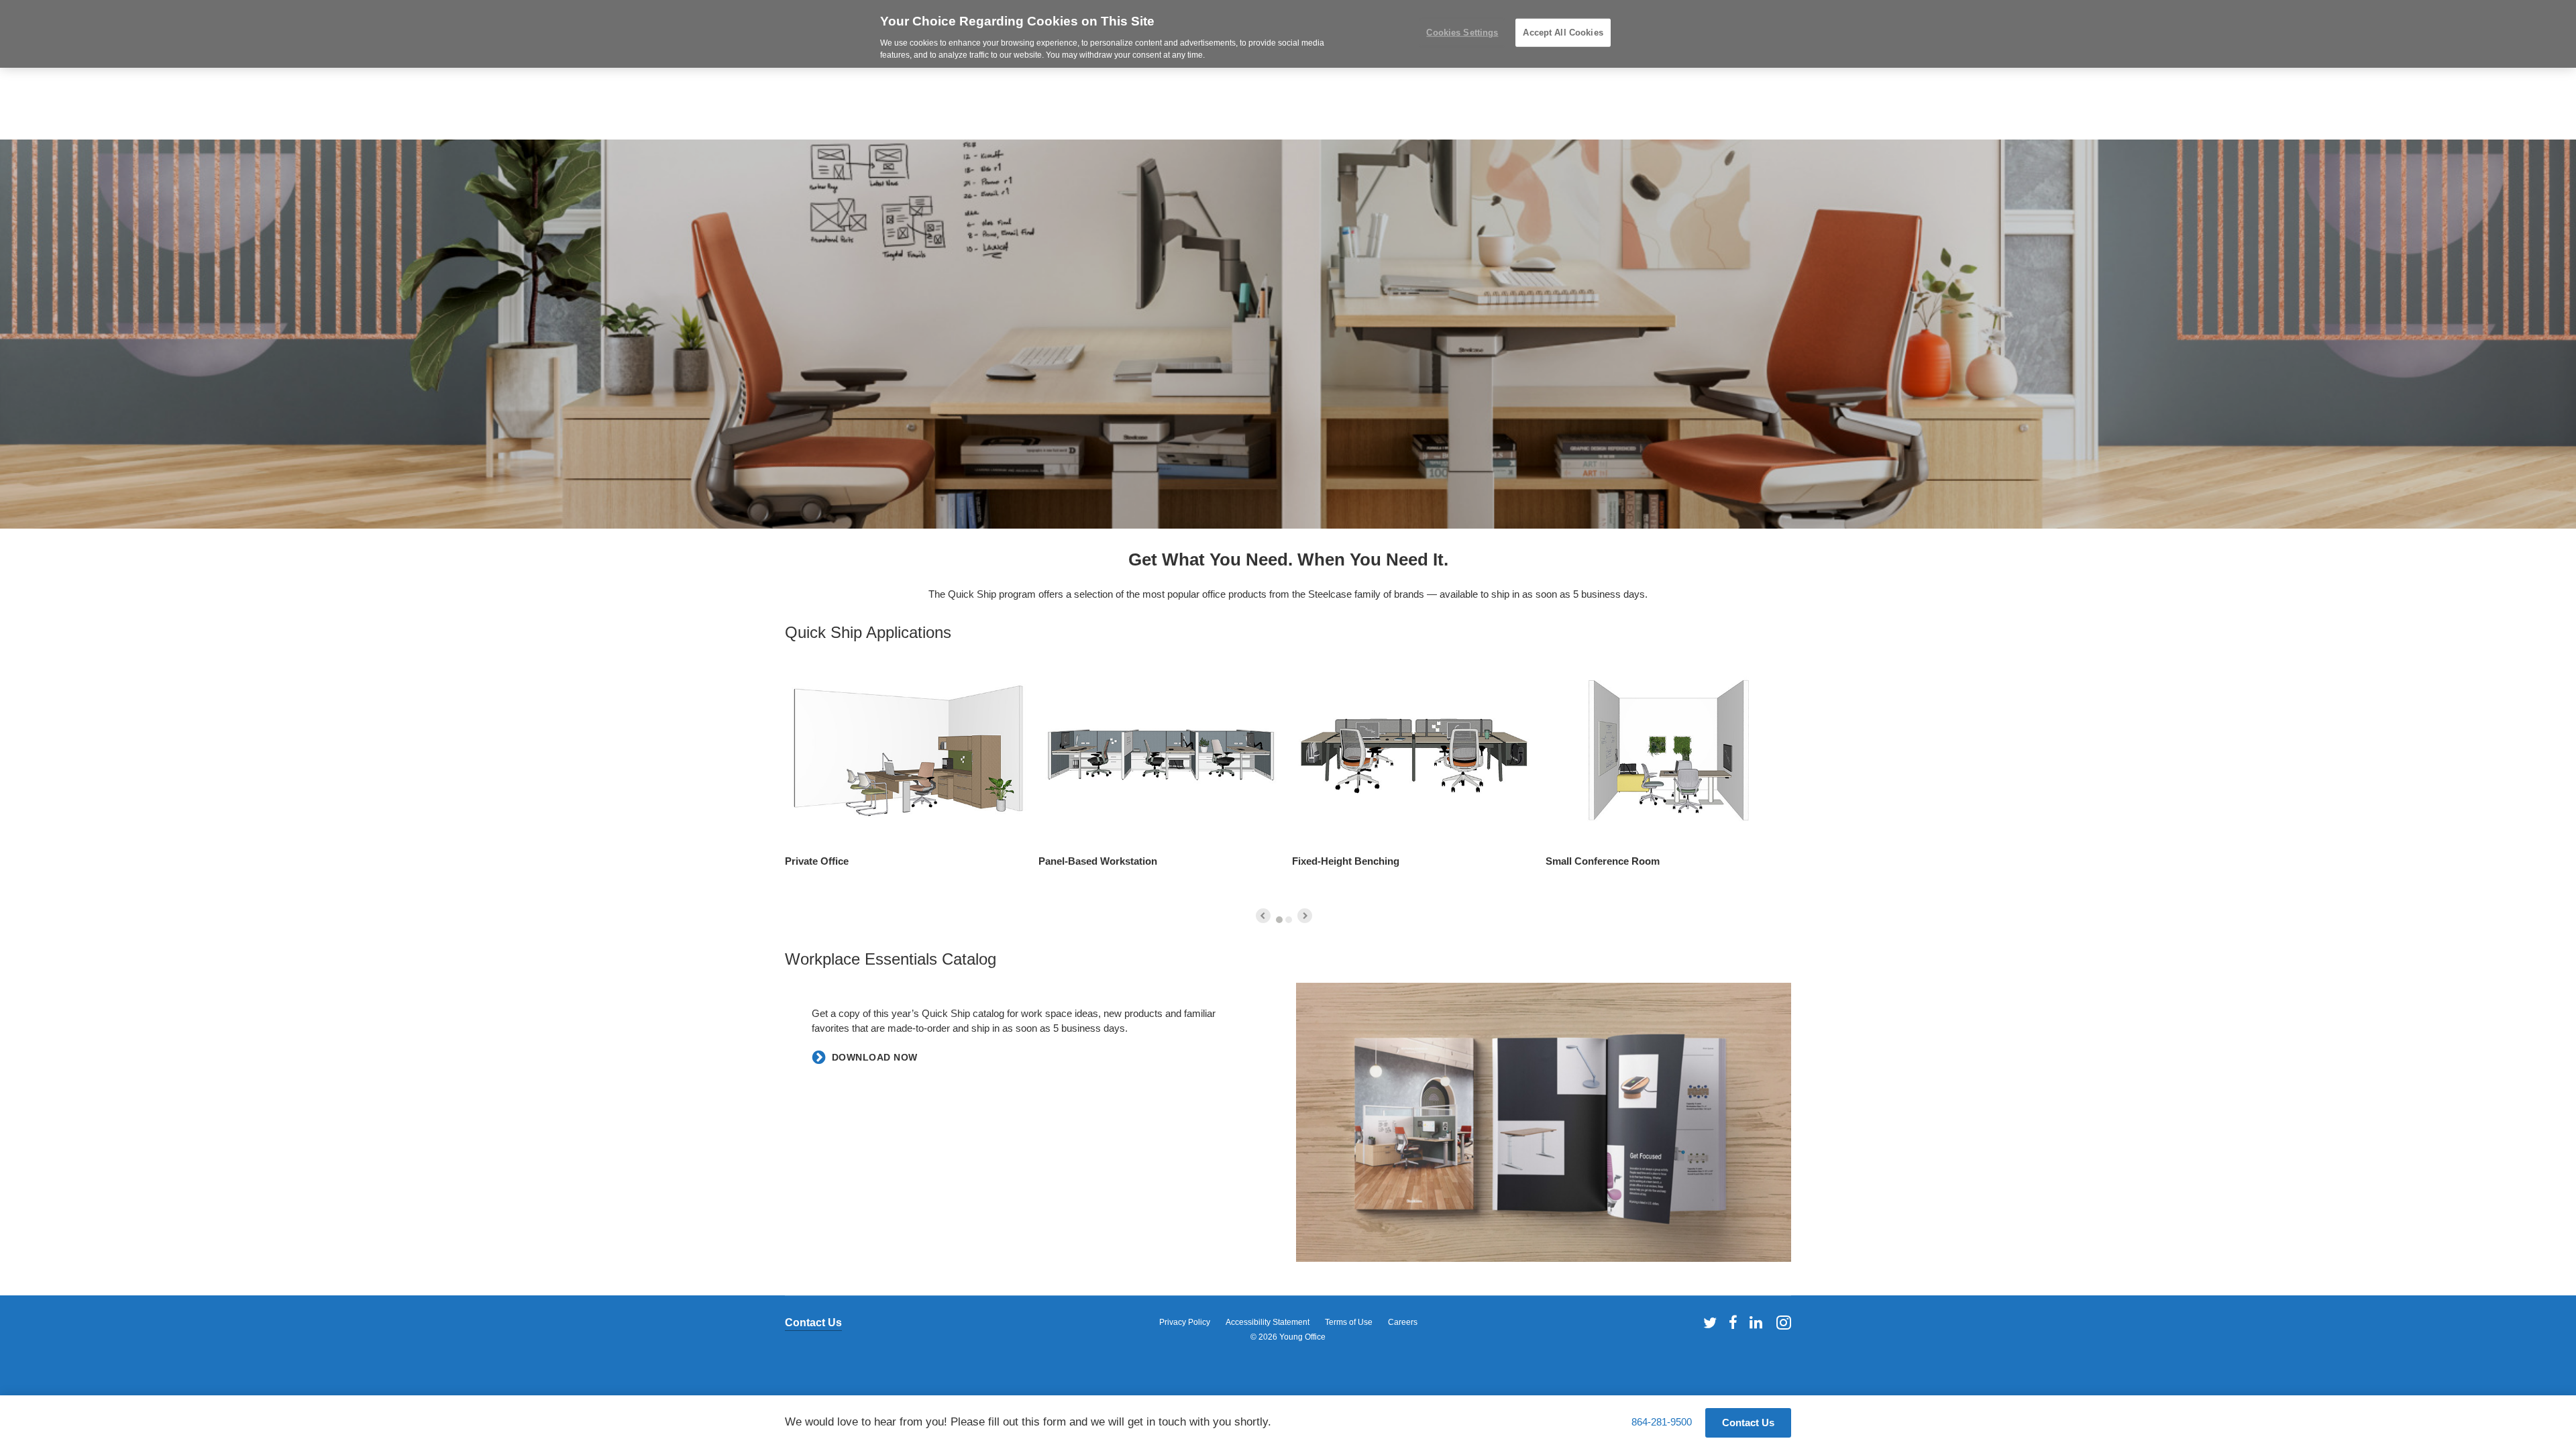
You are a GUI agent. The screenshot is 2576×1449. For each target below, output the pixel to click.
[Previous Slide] (1263, 916)
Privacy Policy (1185, 1322)
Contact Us (813, 1323)
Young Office (1302, 1337)
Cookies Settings (1462, 33)
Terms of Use (1349, 1322)
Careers (1403, 1322)
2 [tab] (1289, 920)
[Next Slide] (1305, 916)
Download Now (875, 1058)
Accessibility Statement (1268, 1322)
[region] (1288, 34)
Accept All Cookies (1563, 33)
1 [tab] (1279, 920)
